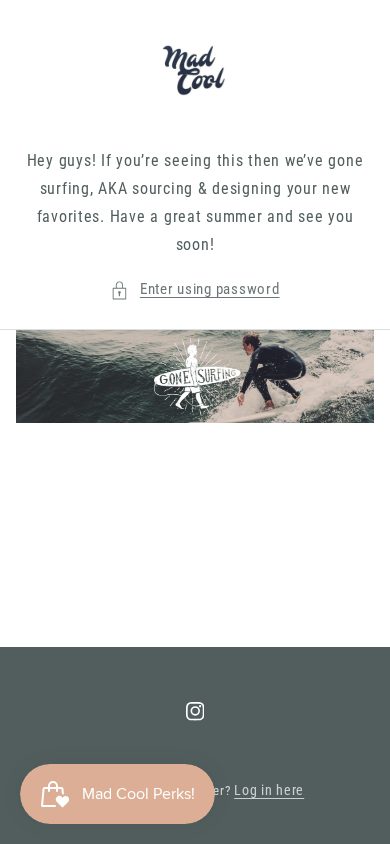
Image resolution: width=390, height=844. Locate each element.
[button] (194, 290)
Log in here (269, 790)
